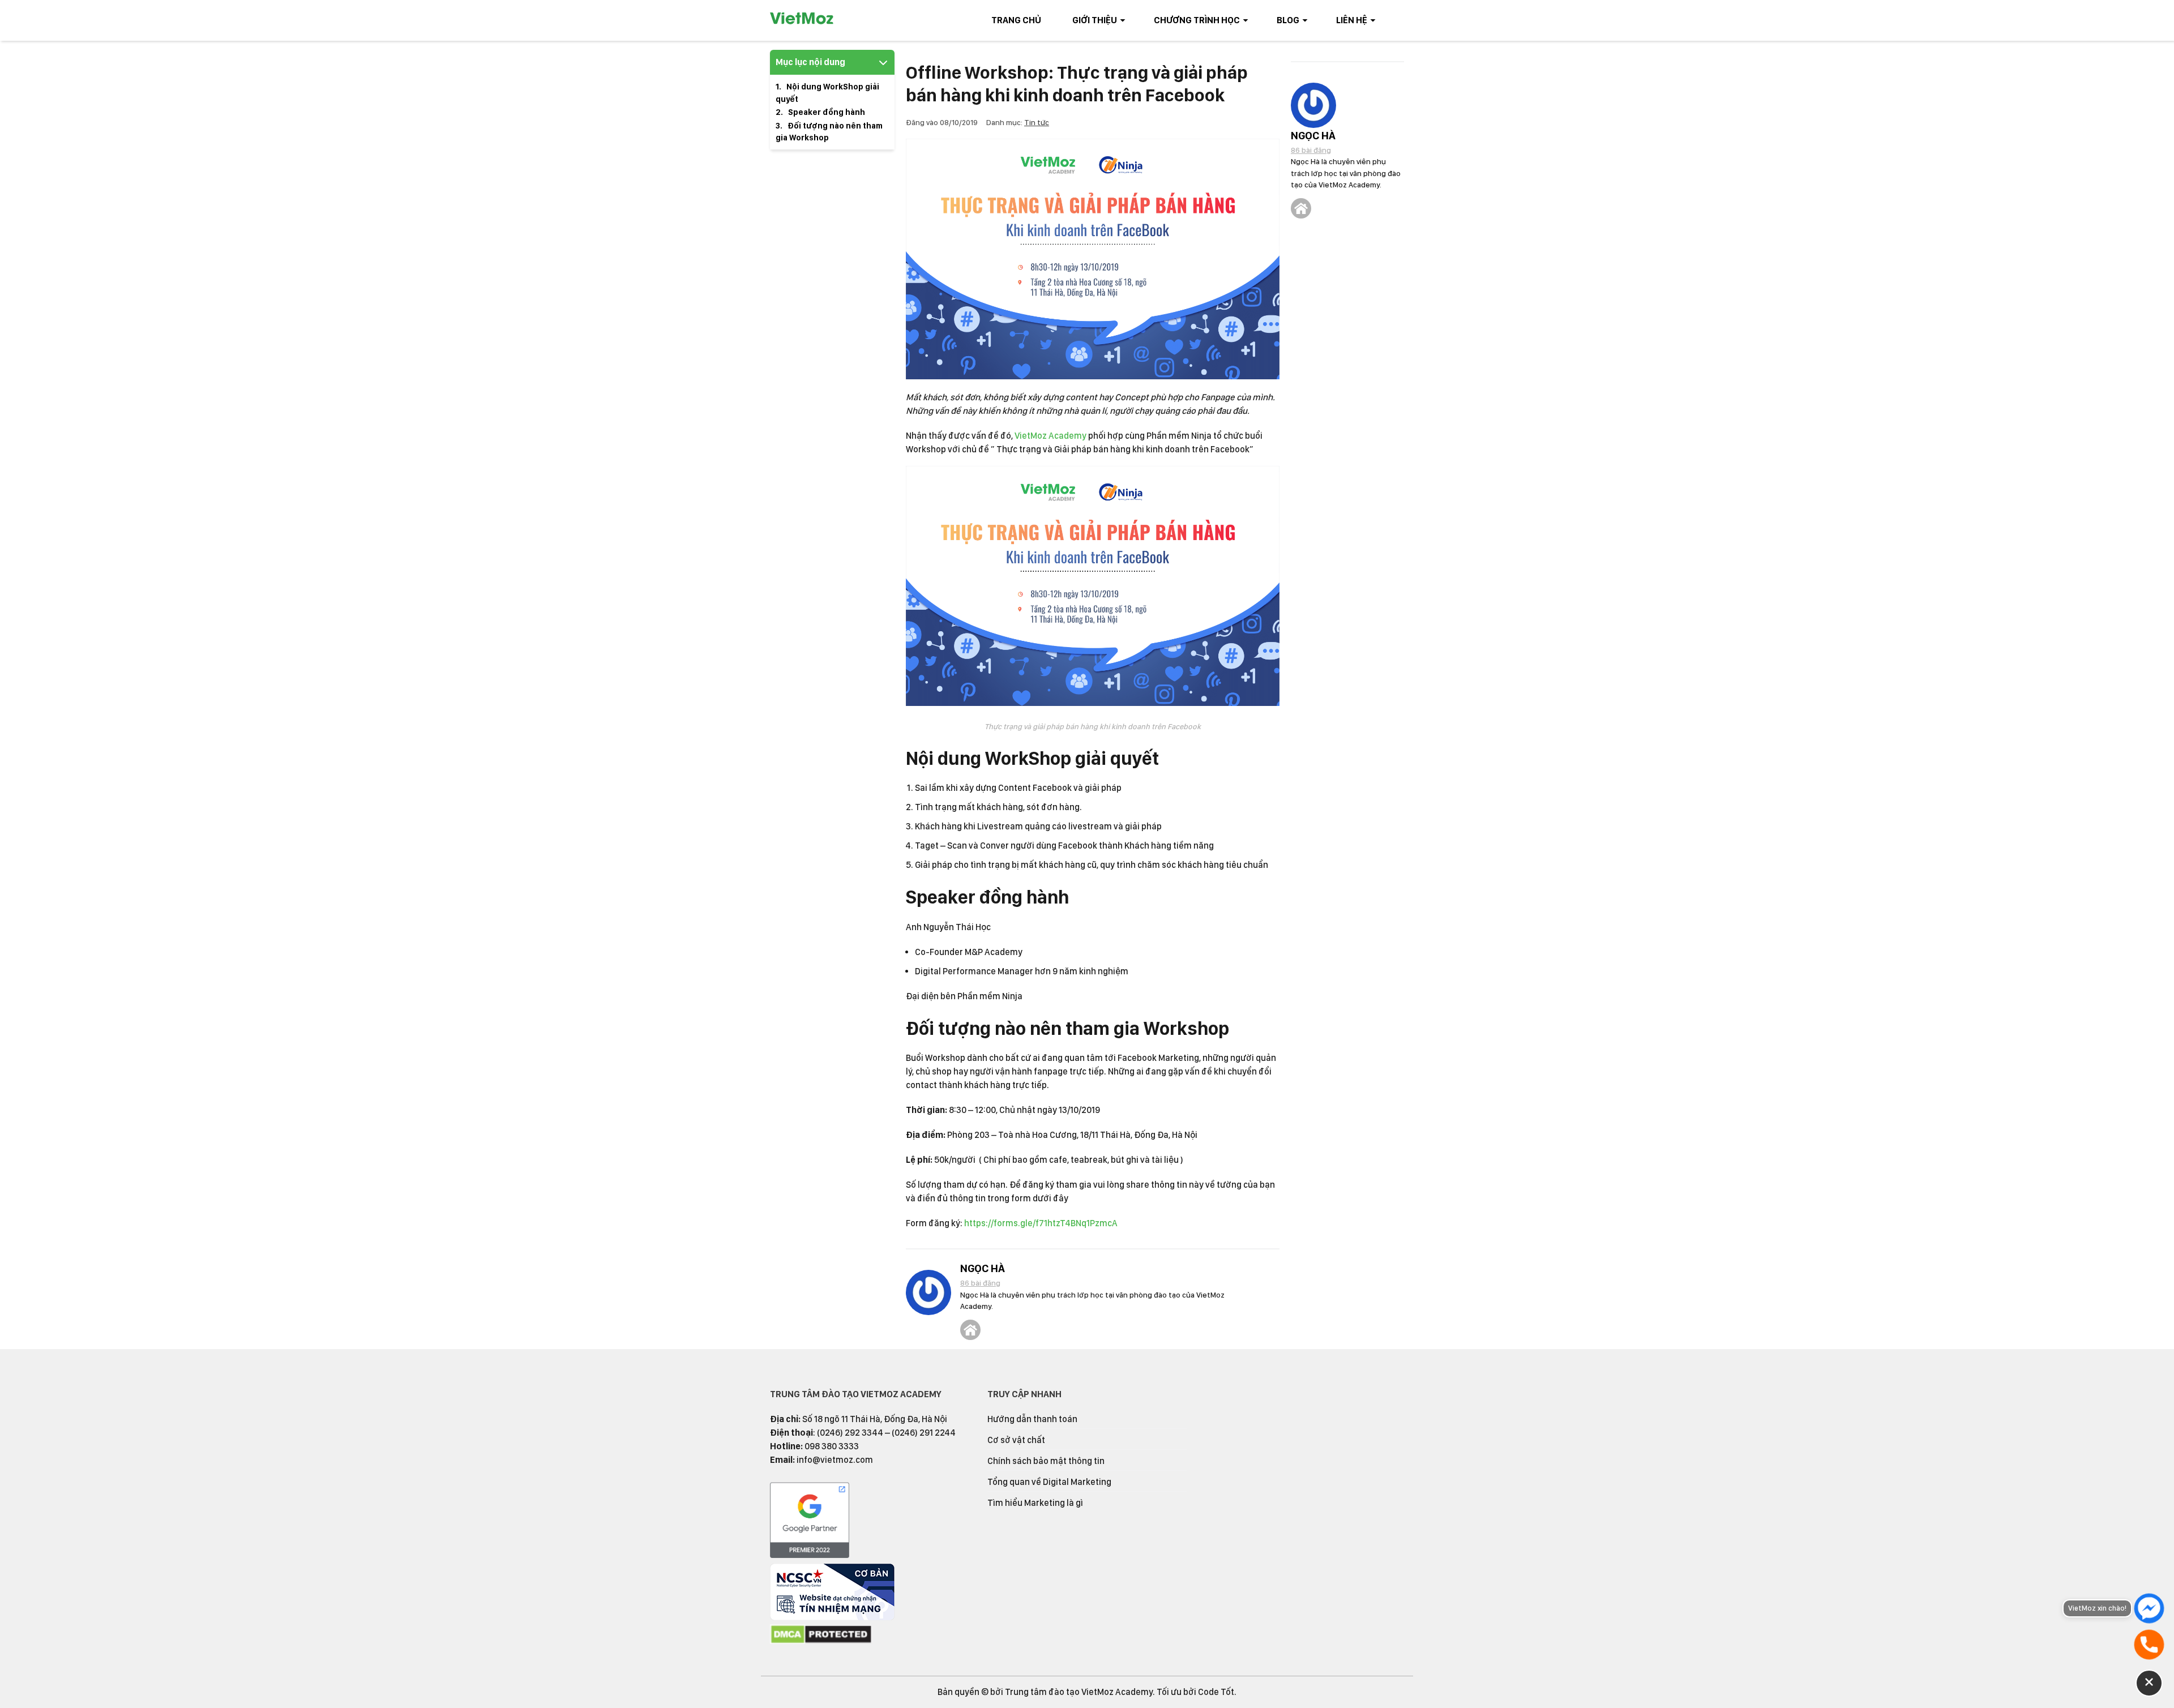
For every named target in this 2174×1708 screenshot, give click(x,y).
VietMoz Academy (1050, 436)
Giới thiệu (1095, 20)
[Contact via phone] (2149, 1645)
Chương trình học (1197, 20)
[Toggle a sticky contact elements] (2149, 1683)
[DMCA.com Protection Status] (821, 1641)
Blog (1288, 20)
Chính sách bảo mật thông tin (1046, 1461)
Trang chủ (1016, 20)
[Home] (970, 1330)
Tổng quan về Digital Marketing (1049, 1482)
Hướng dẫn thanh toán (1032, 1419)
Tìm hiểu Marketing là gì (1035, 1503)
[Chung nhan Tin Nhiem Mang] (832, 1617)
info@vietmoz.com (835, 1460)
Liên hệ (1352, 20)
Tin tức (1037, 122)
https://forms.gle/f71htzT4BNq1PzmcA (1041, 1223)
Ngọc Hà (983, 1268)
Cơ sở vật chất (1016, 1440)
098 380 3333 (832, 1446)
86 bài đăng (980, 1283)
